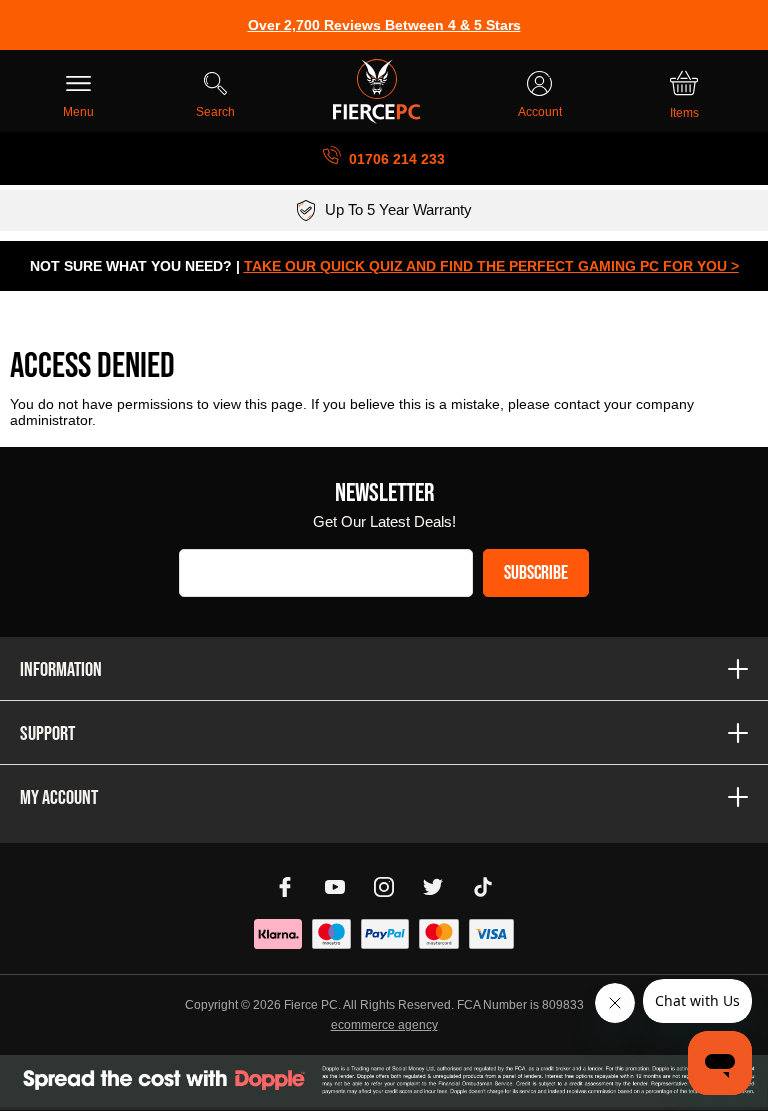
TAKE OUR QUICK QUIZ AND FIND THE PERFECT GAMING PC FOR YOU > (491, 266)
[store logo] (376, 91)
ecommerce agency (384, 1025)
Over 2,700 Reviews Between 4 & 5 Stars (384, 25)
